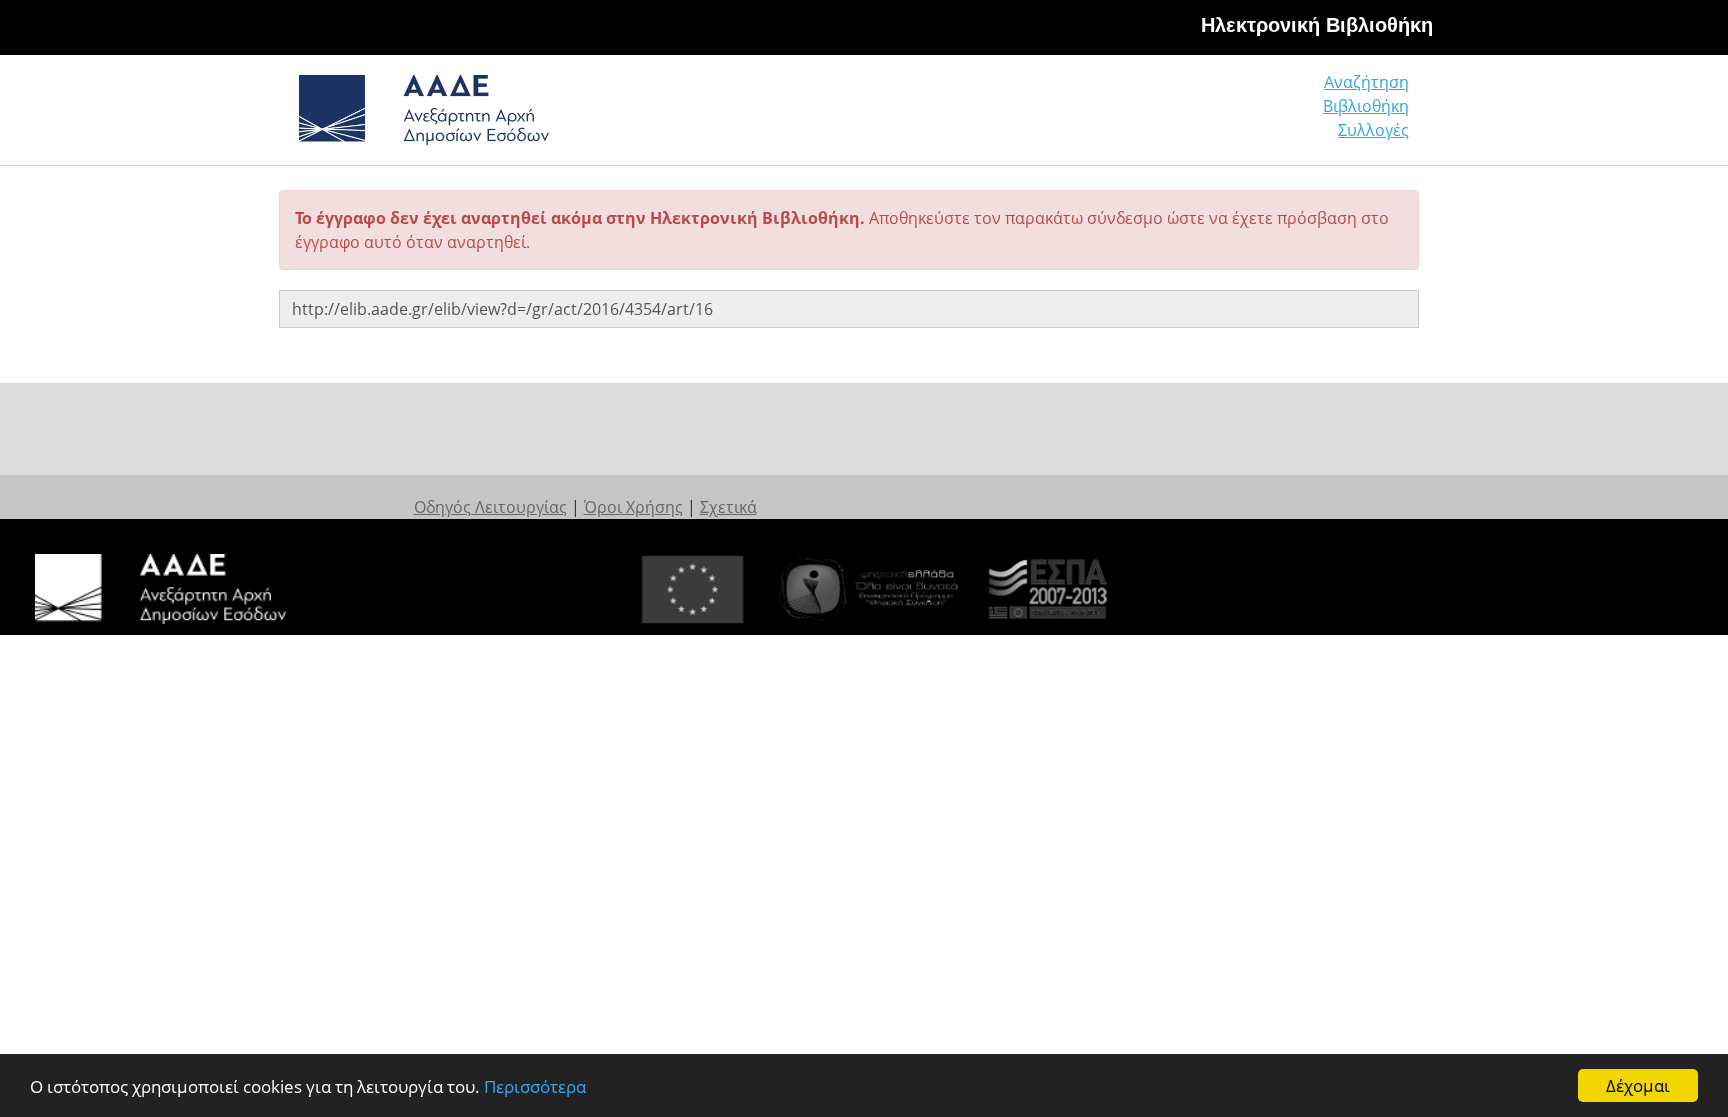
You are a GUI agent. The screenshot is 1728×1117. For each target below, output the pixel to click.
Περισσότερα (535, 1086)
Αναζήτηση (1366, 82)
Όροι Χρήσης (633, 507)
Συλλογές (1373, 130)
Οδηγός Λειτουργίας (490, 507)
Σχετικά (728, 507)
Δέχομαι (1638, 1085)
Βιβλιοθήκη (1366, 106)
